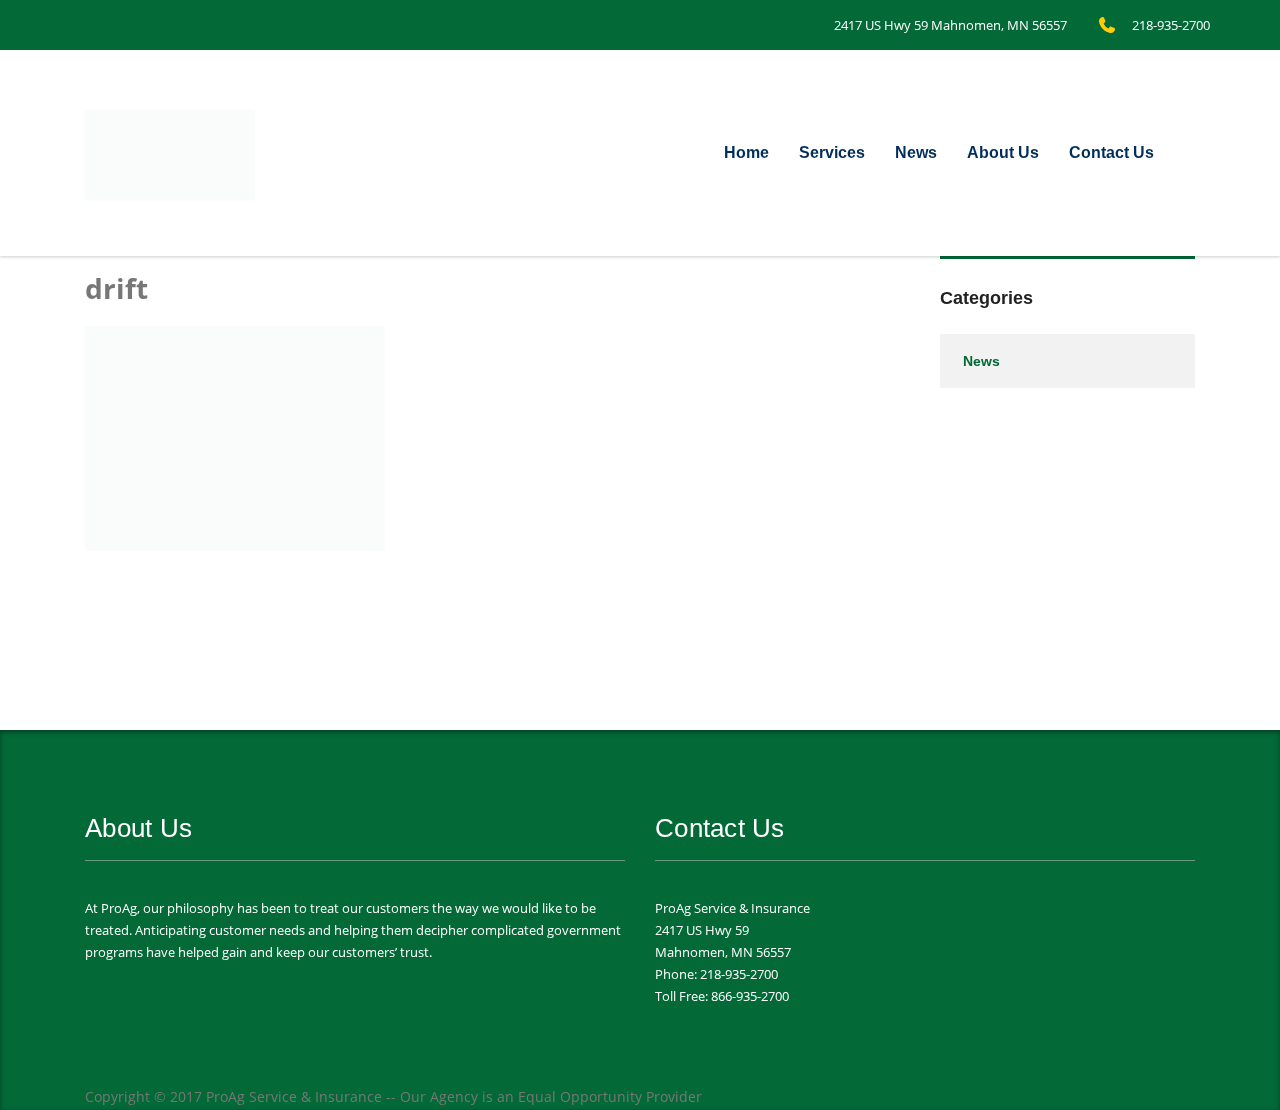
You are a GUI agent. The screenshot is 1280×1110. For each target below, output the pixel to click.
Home (746, 152)
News (916, 152)
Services (832, 152)
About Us (1003, 152)
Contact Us (1111, 152)
